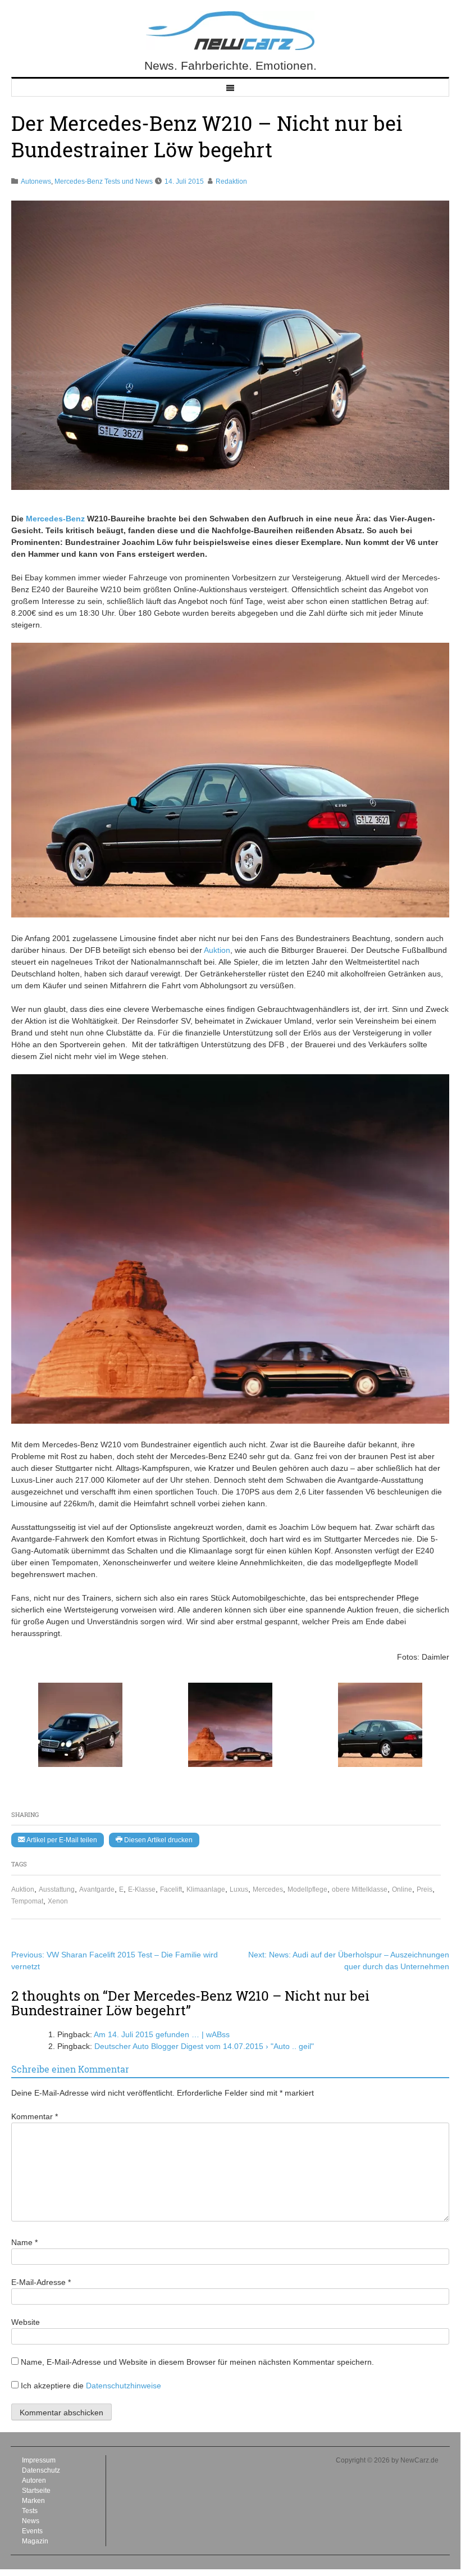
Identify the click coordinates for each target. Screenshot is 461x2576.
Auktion (23, 1889)
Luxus (239, 1889)
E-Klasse (142, 1889)
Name (24, 2242)
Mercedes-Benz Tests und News (104, 181)
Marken (33, 2501)
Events (32, 2531)
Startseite (36, 2491)
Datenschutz (41, 2470)
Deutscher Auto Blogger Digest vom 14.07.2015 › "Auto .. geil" (204, 2046)
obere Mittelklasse (360, 1889)
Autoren (34, 2480)
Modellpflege (307, 1889)
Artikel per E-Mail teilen (61, 1840)
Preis (425, 1889)
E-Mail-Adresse (41, 2282)
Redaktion (231, 181)
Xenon (58, 1901)
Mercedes (268, 1889)
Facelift (171, 1889)
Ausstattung (57, 1889)
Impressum (39, 2460)
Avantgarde (97, 1889)
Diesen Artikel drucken (158, 1840)
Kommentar (35, 2116)
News (31, 2521)
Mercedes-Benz (55, 519)
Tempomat (27, 1901)
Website (26, 2322)
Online (402, 1889)
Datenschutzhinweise (124, 2386)
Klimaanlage (206, 1889)
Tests (30, 2511)
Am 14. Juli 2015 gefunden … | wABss (162, 2034)
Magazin (35, 2541)
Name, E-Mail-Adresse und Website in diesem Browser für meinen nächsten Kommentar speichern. (197, 2362)
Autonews (36, 181)
